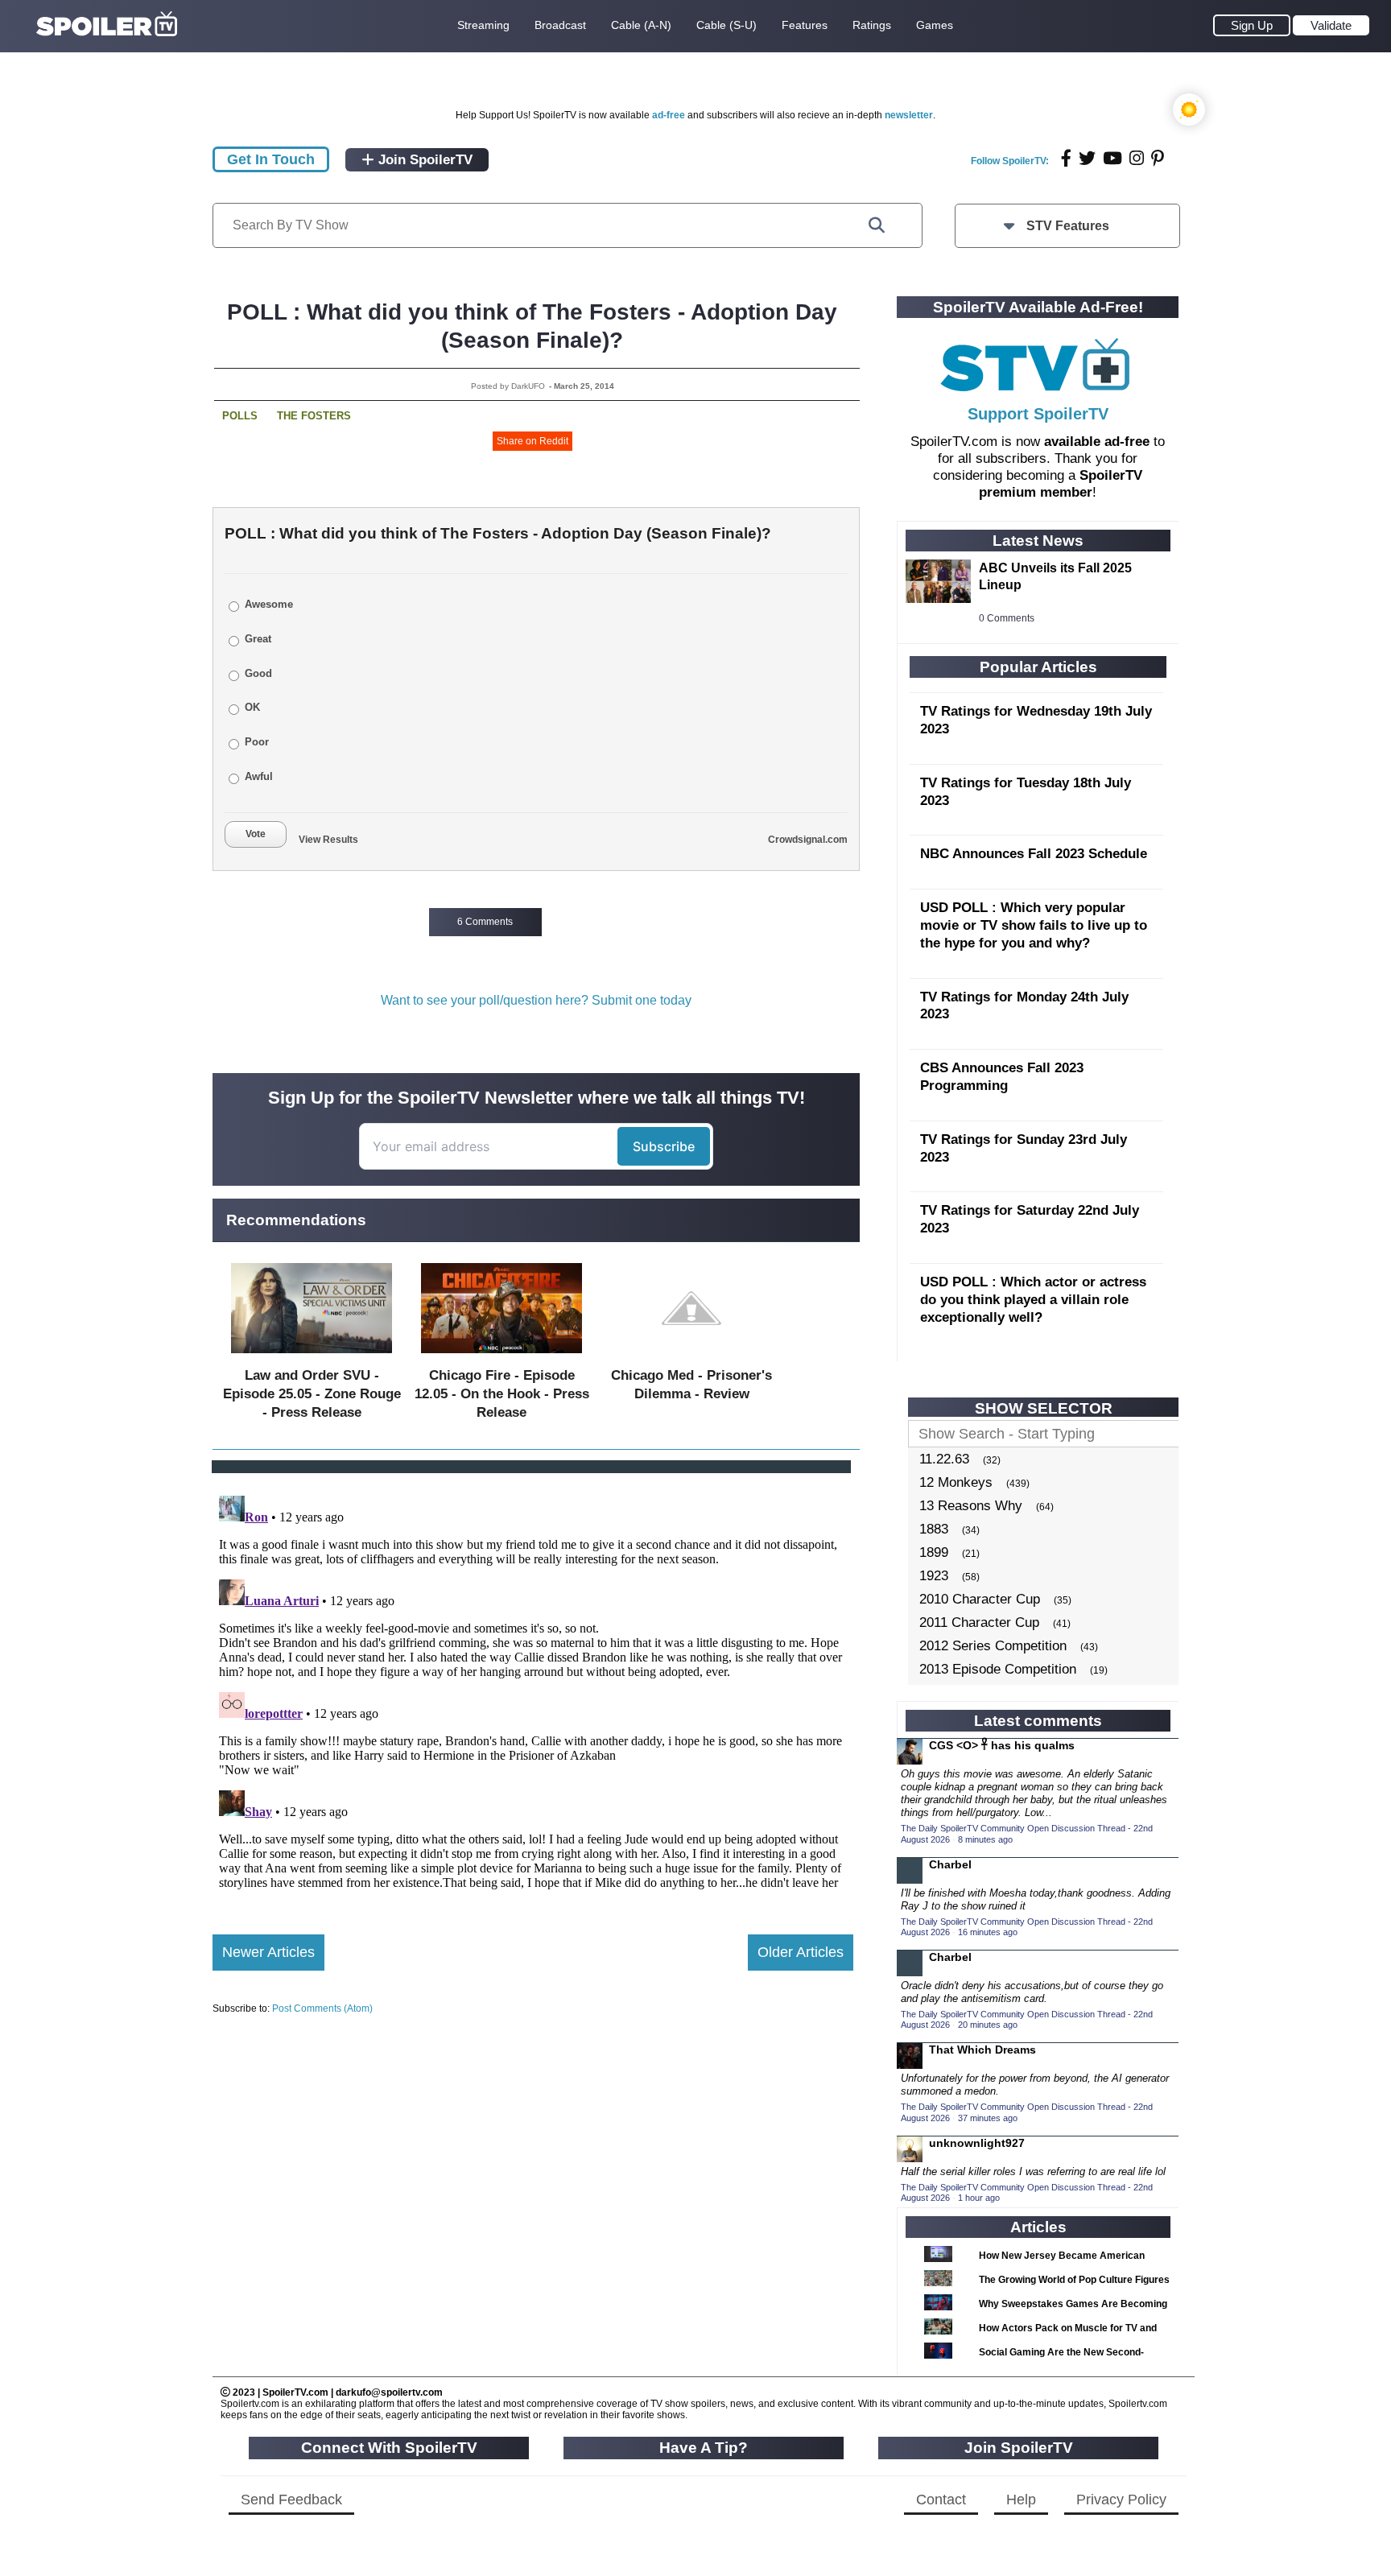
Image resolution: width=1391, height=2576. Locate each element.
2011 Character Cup (979, 1622)
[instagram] (1137, 158)
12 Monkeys (956, 1482)
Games (935, 25)
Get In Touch (271, 159)
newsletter (909, 115)
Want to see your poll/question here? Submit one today (536, 1000)
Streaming (483, 25)
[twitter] (1087, 158)
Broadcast (560, 25)
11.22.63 (944, 1459)
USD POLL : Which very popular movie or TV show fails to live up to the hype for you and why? (1034, 925)
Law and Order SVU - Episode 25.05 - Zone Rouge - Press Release (312, 1394)
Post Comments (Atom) (322, 2008)
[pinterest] (1158, 158)
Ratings (872, 25)
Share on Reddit (532, 441)
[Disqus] (533, 1690)
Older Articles (801, 1952)
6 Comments (485, 922)
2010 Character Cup (980, 1599)
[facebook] (1066, 158)
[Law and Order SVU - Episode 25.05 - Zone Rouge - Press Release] (312, 1357)
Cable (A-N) (641, 25)
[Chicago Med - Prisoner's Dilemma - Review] (691, 1357)
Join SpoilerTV (423, 160)
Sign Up (1252, 25)
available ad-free (1097, 442)
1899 (934, 1552)
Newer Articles (268, 1952)
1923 (934, 1576)
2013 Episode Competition (998, 1669)
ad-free (669, 115)
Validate (1331, 25)
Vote (256, 834)
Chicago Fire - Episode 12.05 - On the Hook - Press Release (502, 1394)
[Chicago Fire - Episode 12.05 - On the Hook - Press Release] (502, 1357)
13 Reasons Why (971, 1506)
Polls (240, 416)
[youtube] (1112, 158)
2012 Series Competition (993, 1646)
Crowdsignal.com (808, 840)
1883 (934, 1529)
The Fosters (314, 416)
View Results (328, 840)
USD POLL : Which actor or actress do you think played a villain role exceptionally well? (1033, 1300)
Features (805, 25)
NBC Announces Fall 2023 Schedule (1034, 854)
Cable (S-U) (726, 25)
